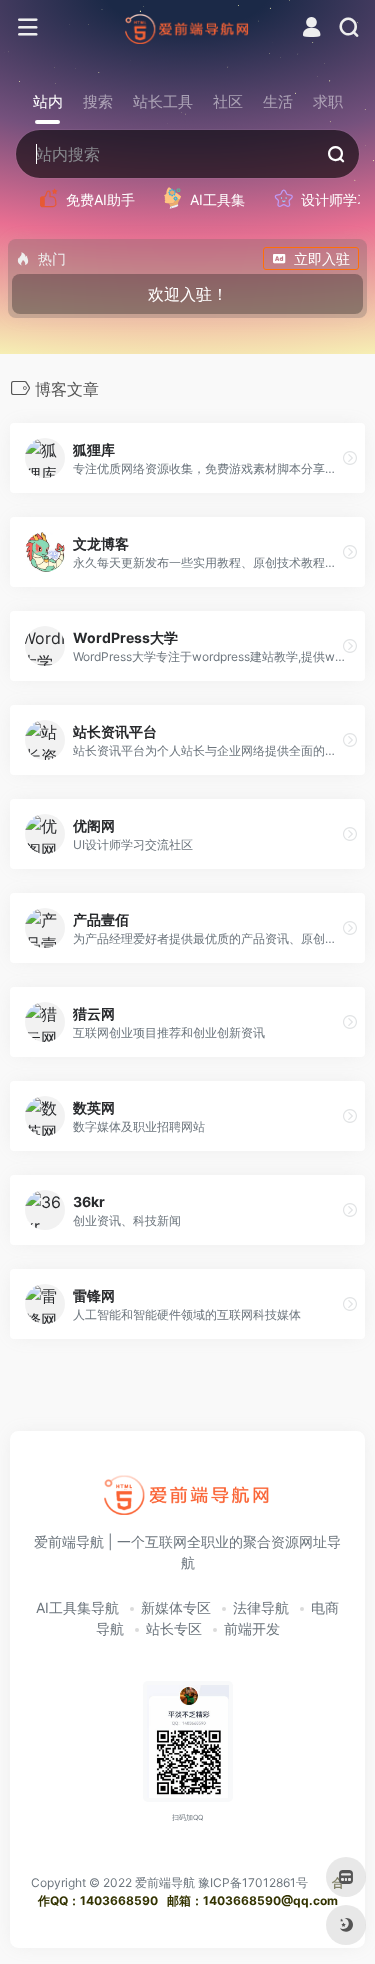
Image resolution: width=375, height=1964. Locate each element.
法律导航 (261, 1607)
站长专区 (174, 1628)
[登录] (311, 29)
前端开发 (252, 1628)
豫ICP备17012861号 (253, 1882)
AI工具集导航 (77, 1607)
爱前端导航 (165, 1882)
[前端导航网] (187, 28)
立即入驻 (322, 258)
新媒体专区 (176, 1607)
